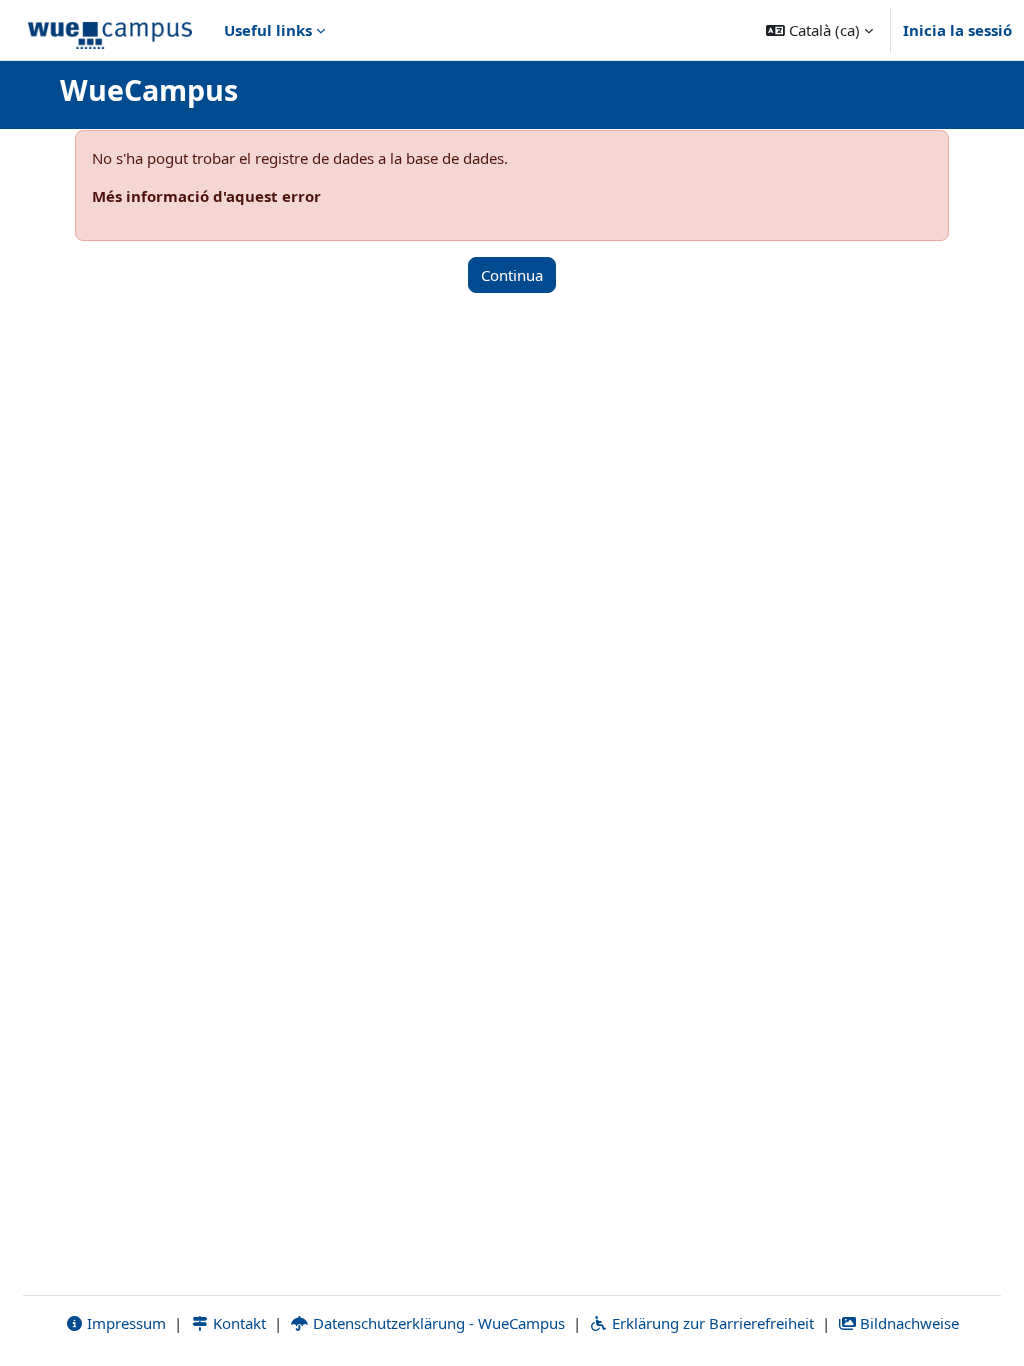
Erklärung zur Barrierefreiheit (711, 1323)
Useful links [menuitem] (268, 30)
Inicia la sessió (957, 30)
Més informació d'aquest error (206, 196)
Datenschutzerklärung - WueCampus (437, 1323)
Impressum (124, 1323)
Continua (512, 275)
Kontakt (237, 1323)
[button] (819, 30)
